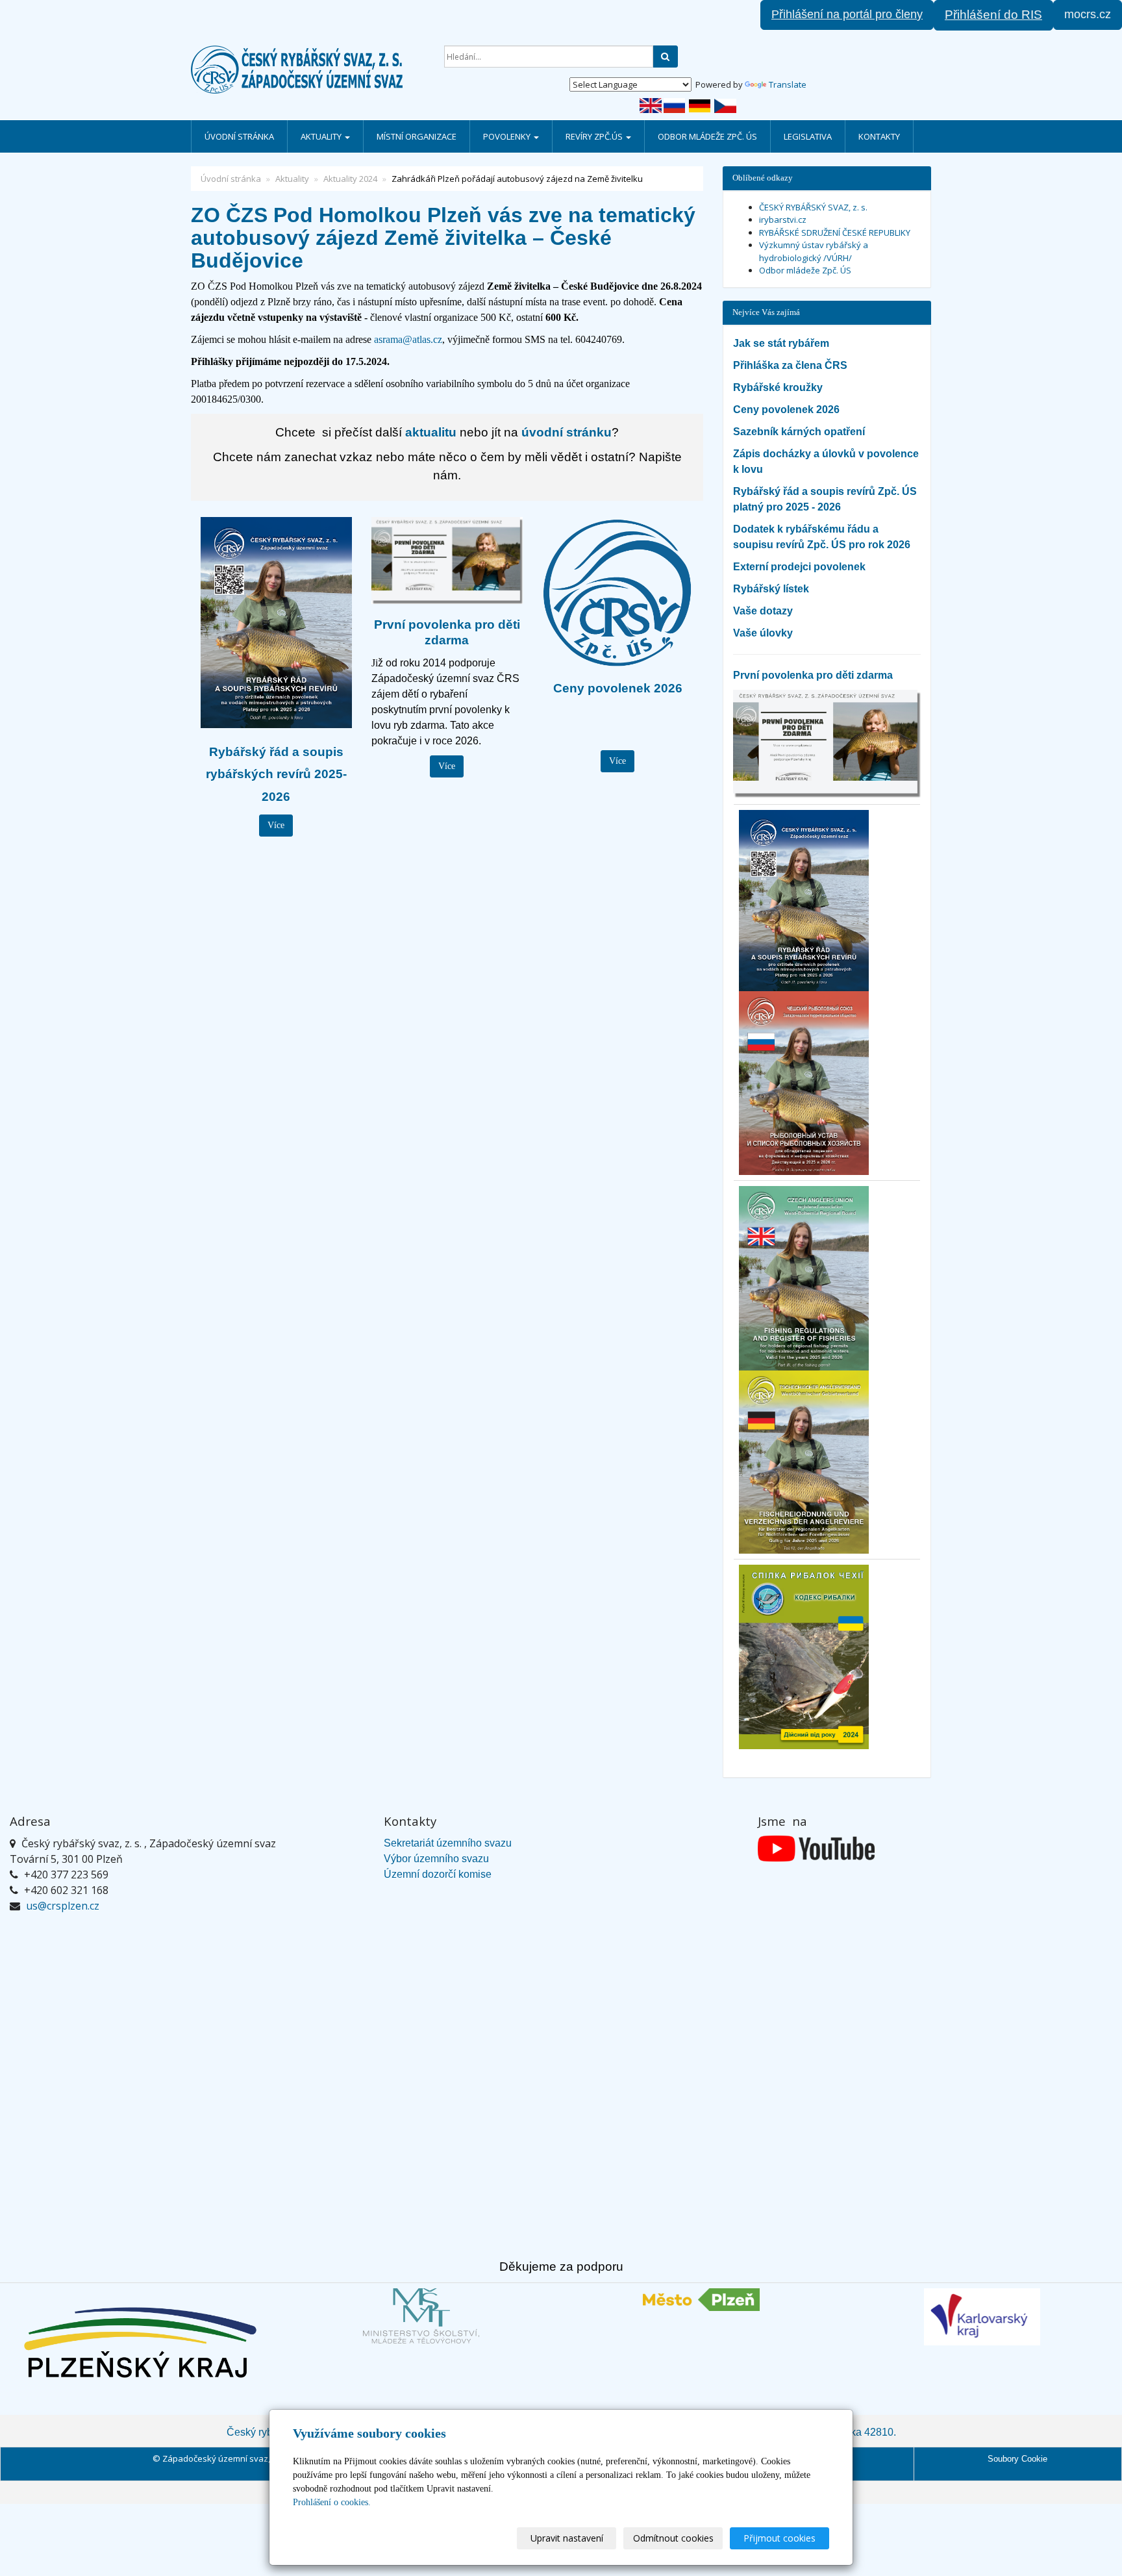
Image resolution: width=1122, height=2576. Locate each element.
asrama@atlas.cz (408, 339)
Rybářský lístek (771, 589)
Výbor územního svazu (436, 1859)
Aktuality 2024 (350, 179)
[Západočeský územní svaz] (308, 69)
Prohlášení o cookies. (332, 2502)
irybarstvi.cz (783, 220)
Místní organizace (417, 136)
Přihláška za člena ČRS (790, 365)
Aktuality (322, 136)
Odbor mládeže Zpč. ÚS (707, 136)
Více (276, 825)
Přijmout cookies (779, 2538)
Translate (788, 84)
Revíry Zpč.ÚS (595, 136)
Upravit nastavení (567, 2538)
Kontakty (879, 136)
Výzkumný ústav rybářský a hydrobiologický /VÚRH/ (814, 251)
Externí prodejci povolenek (799, 567)
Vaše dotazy (763, 611)
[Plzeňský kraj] (140, 2342)
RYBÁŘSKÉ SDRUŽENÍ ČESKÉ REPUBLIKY (835, 233)
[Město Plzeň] (701, 2300)
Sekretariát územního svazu (448, 1843)
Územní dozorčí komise (438, 1874)
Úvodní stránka (239, 136)
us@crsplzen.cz (63, 1906)
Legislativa (808, 136)
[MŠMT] (421, 2316)
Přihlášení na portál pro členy (847, 14)
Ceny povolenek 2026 (786, 410)
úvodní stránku (567, 432)
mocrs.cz (1088, 14)
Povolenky (508, 136)
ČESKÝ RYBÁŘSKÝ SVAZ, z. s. (813, 207)
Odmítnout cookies (673, 2538)
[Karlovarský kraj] (982, 2317)
